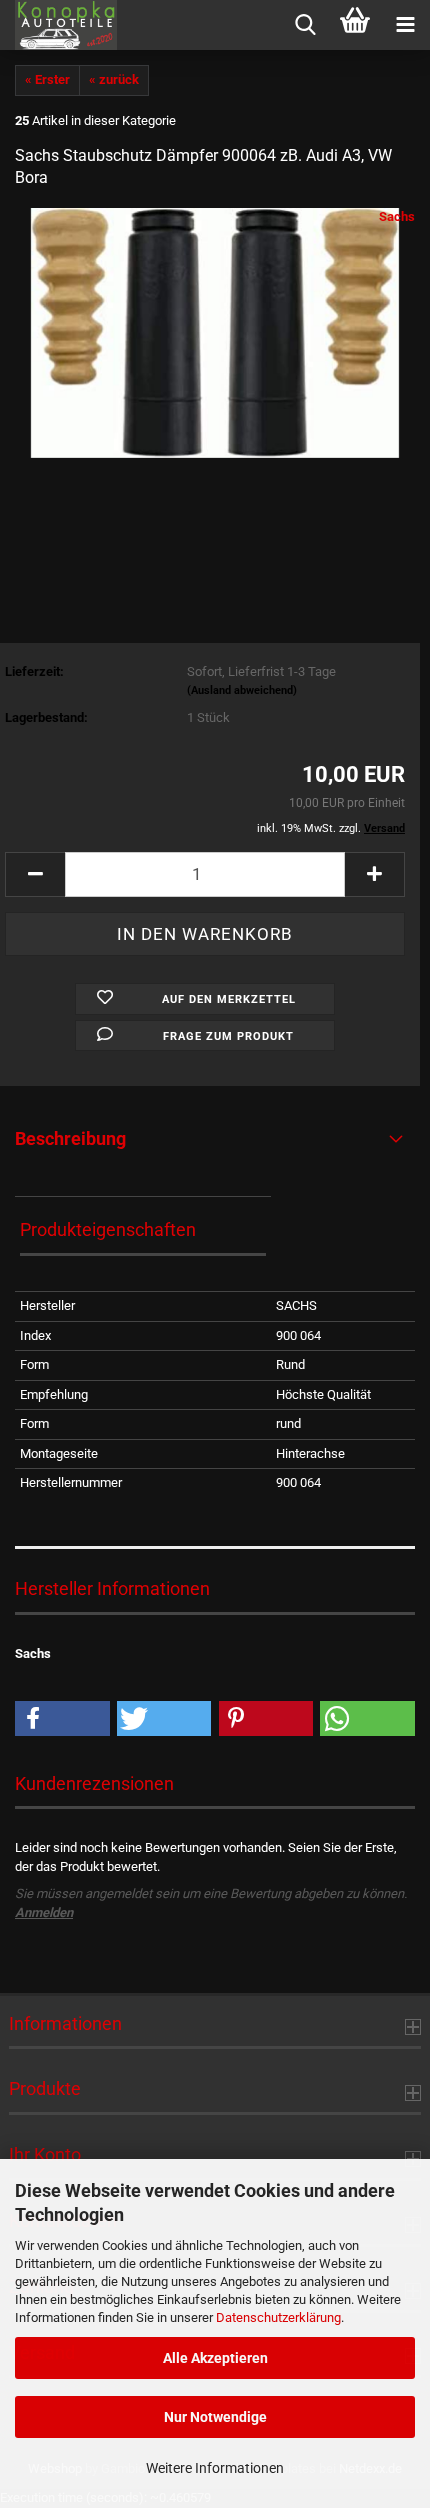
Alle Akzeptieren (215, 2358)
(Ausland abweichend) (242, 690)
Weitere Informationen (215, 2468)
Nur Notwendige (215, 2417)
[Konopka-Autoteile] (59, 25)
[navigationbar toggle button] (405, 25)
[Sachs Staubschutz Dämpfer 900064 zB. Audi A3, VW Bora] (215, 332)
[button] (35, 874)
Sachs (397, 216)
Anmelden (44, 1912)
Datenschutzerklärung (278, 2317)
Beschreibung (70, 1138)
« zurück (114, 79)
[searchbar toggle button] (305, 25)
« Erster (47, 79)
